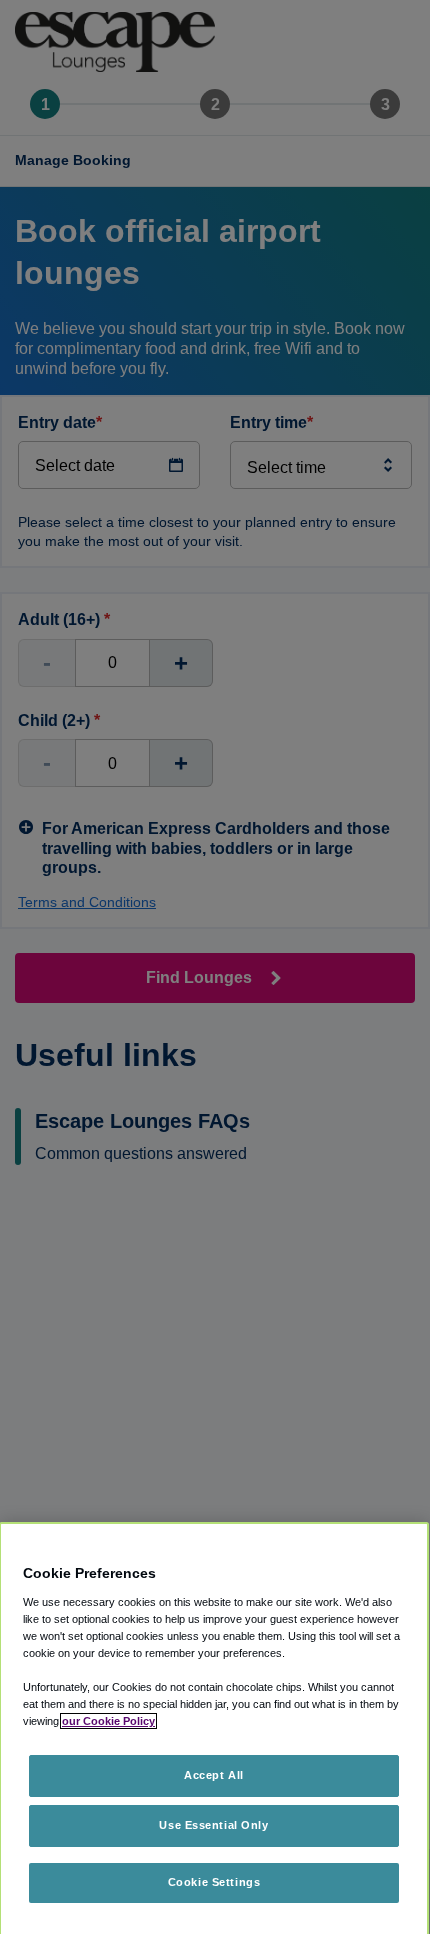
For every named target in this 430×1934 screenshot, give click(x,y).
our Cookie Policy (108, 1721)
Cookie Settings (214, 1882)
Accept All (214, 1775)
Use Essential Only (213, 1825)
